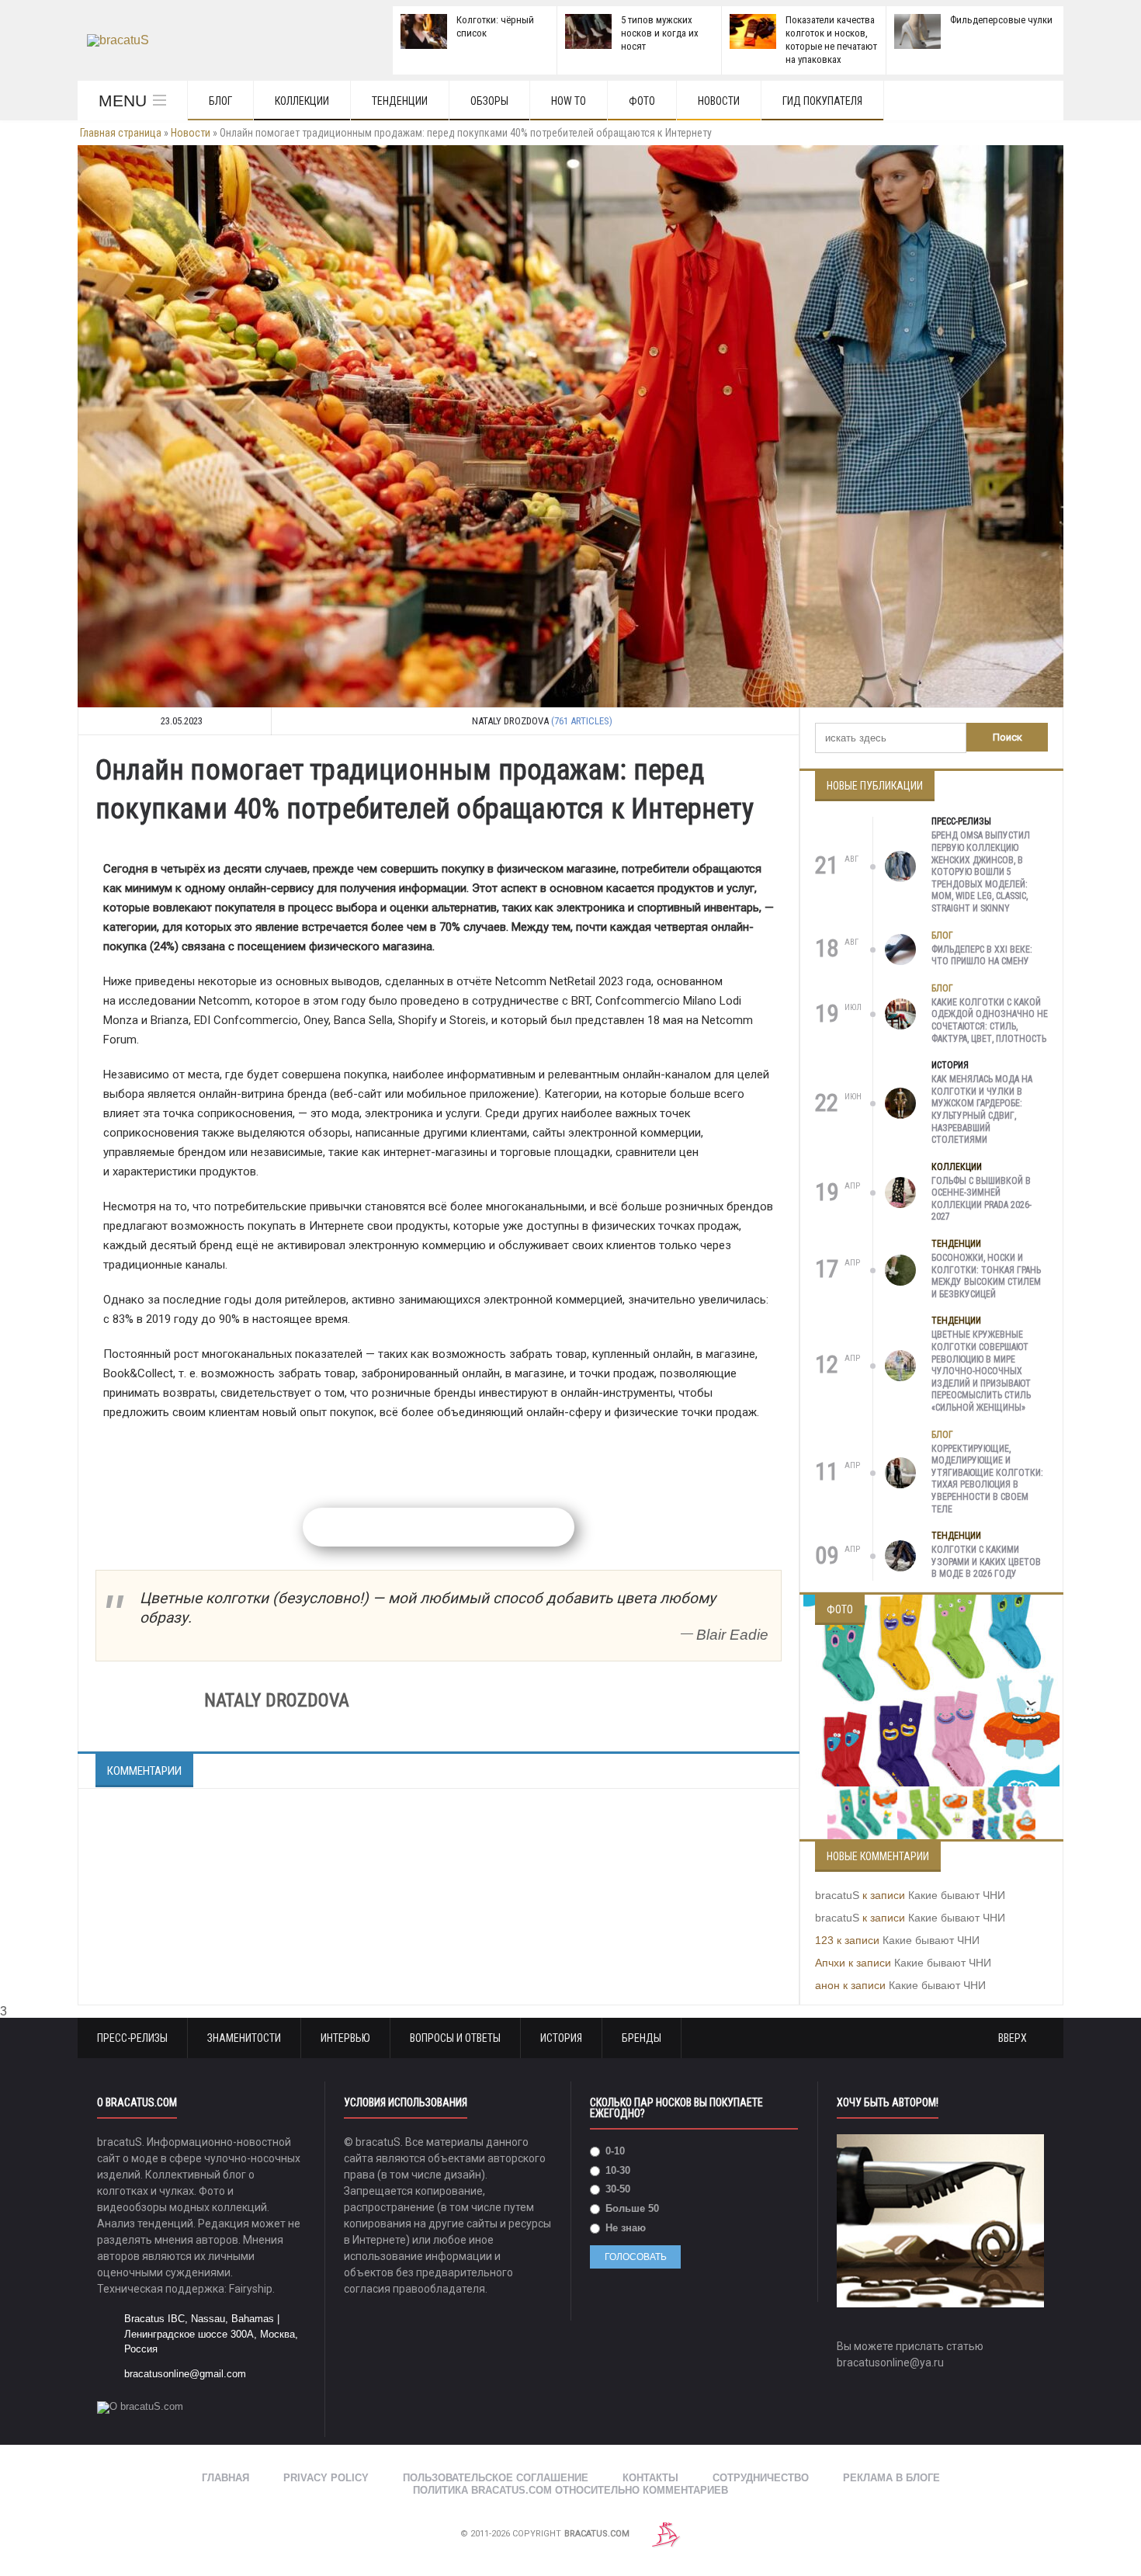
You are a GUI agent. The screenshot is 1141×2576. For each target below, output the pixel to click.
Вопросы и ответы (455, 2038)
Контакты (650, 2478)
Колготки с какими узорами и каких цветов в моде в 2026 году (986, 1562)
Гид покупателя (822, 101)
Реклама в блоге (891, 2478)
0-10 (614, 2151)
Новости (719, 101)
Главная (225, 2478)
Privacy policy (326, 2478)
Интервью (345, 2038)
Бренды (642, 2038)
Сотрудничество (761, 2478)
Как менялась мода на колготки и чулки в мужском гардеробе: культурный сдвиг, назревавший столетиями (982, 1109)
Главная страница (121, 133)
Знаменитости (244, 2038)
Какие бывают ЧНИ (957, 1895)
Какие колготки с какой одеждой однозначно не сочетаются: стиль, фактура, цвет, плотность (990, 1021)
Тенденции (400, 101)
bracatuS (837, 1895)
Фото (642, 101)
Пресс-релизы (961, 821)
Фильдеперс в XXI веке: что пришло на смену (982, 956)
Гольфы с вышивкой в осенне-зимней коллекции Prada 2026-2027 (981, 1199)
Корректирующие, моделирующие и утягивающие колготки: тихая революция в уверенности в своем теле (987, 1479)
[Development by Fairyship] (666, 2534)
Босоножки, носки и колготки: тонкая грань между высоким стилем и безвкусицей (986, 1276)
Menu (123, 101)
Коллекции (302, 101)
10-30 (616, 2170)
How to (569, 101)
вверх (1014, 2038)
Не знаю (624, 2228)
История (950, 1065)
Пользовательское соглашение (496, 2478)
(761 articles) (582, 721)
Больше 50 (631, 2208)
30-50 (616, 2189)
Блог (220, 101)
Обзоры (489, 101)
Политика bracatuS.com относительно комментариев (570, 2490)
